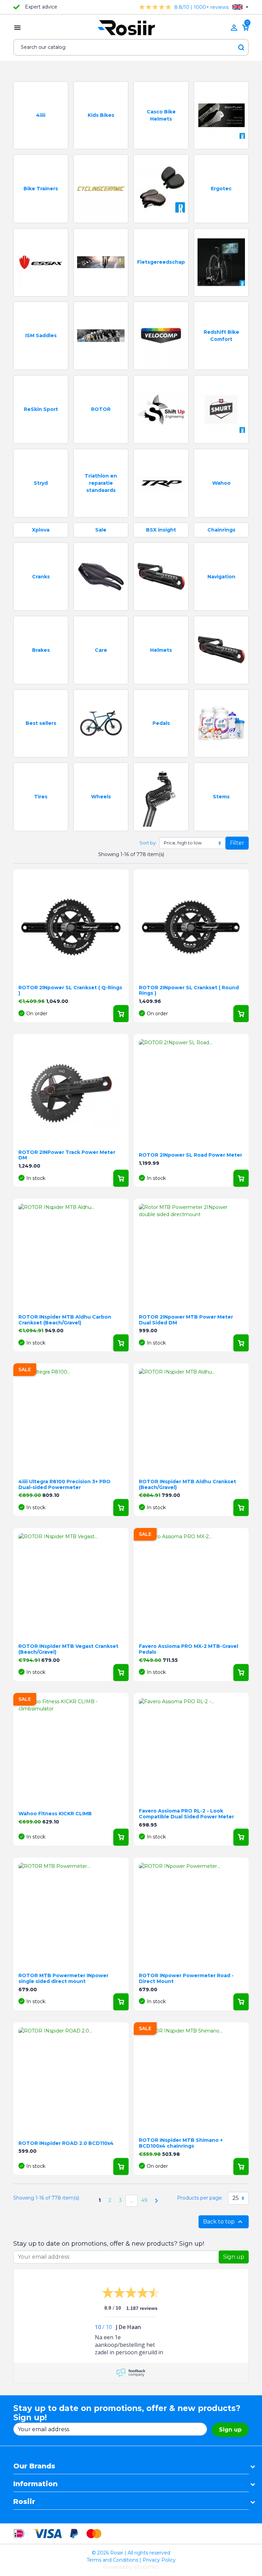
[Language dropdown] (240, 7)
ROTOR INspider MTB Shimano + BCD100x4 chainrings (181, 2143)
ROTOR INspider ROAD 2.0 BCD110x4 (66, 2143)
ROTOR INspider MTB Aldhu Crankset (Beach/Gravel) (187, 1484)
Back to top (224, 2222)
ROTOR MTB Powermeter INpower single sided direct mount (63, 1978)
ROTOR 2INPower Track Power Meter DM (67, 1155)
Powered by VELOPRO (131, 2567)
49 (144, 2200)
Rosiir (24, 2502)
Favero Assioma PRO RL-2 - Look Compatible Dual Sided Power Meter (186, 1814)
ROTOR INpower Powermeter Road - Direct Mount (186, 1978)
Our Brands (34, 2466)
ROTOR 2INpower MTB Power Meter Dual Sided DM (186, 1320)
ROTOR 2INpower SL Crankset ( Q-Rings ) (70, 990)
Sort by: (148, 843)
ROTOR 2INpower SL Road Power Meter (191, 1155)
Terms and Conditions (112, 2560)
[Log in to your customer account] (234, 28)
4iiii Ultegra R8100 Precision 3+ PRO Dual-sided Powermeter (64, 1484)
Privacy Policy (159, 2560)
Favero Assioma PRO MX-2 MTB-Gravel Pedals (188, 1649)
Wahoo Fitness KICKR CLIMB (55, 1814)
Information (35, 2484)
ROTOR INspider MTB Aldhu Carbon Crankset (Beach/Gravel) (65, 1320)
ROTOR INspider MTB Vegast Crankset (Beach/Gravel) (68, 1649)
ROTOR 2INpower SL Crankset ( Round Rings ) (189, 990)
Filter (237, 843)
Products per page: (200, 2198)
